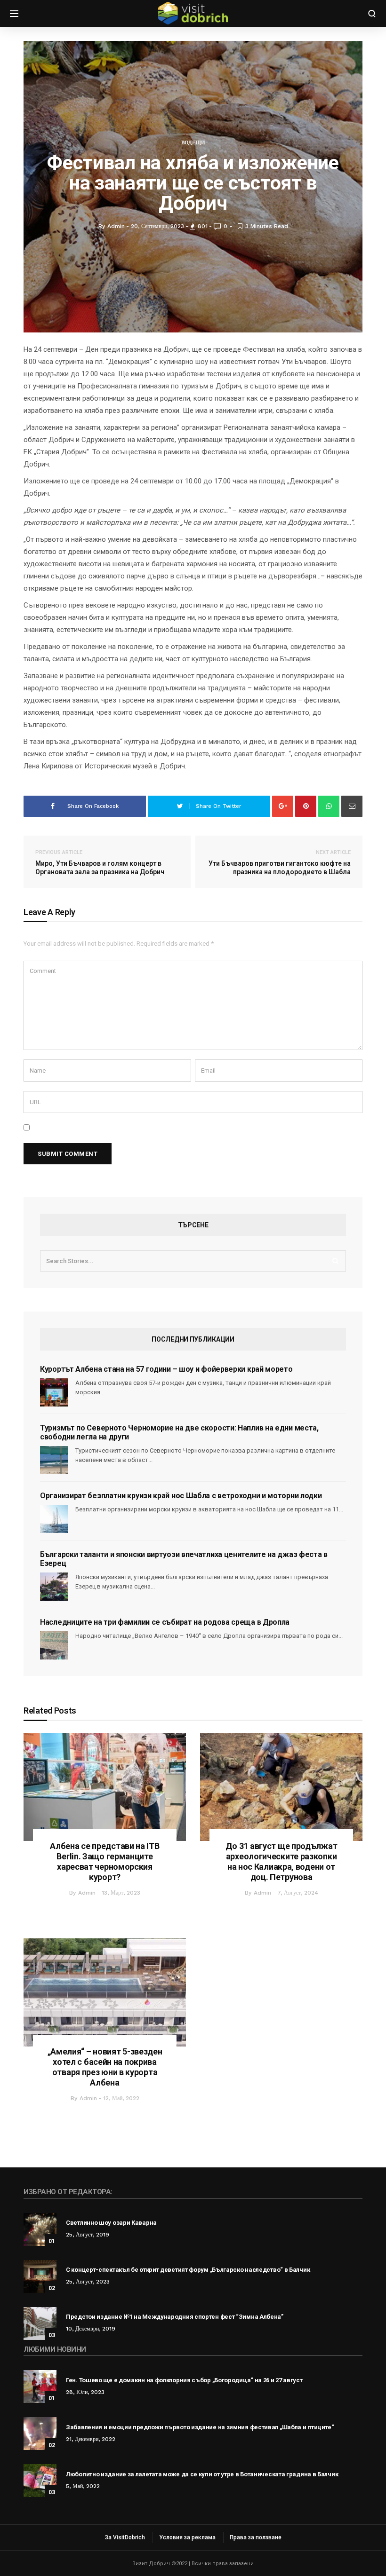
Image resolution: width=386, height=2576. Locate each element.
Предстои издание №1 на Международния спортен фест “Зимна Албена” (175, 2317)
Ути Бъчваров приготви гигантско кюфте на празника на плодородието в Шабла (280, 862)
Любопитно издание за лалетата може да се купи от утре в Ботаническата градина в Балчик (202, 2474)
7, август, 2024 (298, 1893)
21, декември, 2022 (91, 2439)
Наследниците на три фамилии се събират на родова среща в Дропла (165, 1622)
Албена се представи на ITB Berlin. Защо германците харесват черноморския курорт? (105, 1861)
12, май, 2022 (121, 2098)
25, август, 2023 (88, 2282)
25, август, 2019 (88, 2235)
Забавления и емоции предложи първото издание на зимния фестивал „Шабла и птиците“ (200, 2427)
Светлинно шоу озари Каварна (111, 2223)
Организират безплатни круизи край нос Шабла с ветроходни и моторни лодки (181, 1496)
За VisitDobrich (125, 2537)
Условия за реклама (187, 2537)
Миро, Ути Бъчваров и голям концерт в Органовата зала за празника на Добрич (100, 862)
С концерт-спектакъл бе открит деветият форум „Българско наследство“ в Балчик (188, 2270)
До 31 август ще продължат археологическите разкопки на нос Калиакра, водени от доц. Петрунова (281, 1861)
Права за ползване (256, 2537)
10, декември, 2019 (91, 2329)
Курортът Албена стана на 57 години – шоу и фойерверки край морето (166, 1369)
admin (87, 1893)
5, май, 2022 (83, 2486)
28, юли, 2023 (85, 2392)
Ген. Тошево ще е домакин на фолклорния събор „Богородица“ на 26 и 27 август (184, 2380)
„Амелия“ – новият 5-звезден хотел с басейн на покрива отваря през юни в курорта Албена (105, 2067)
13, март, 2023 (121, 1893)
